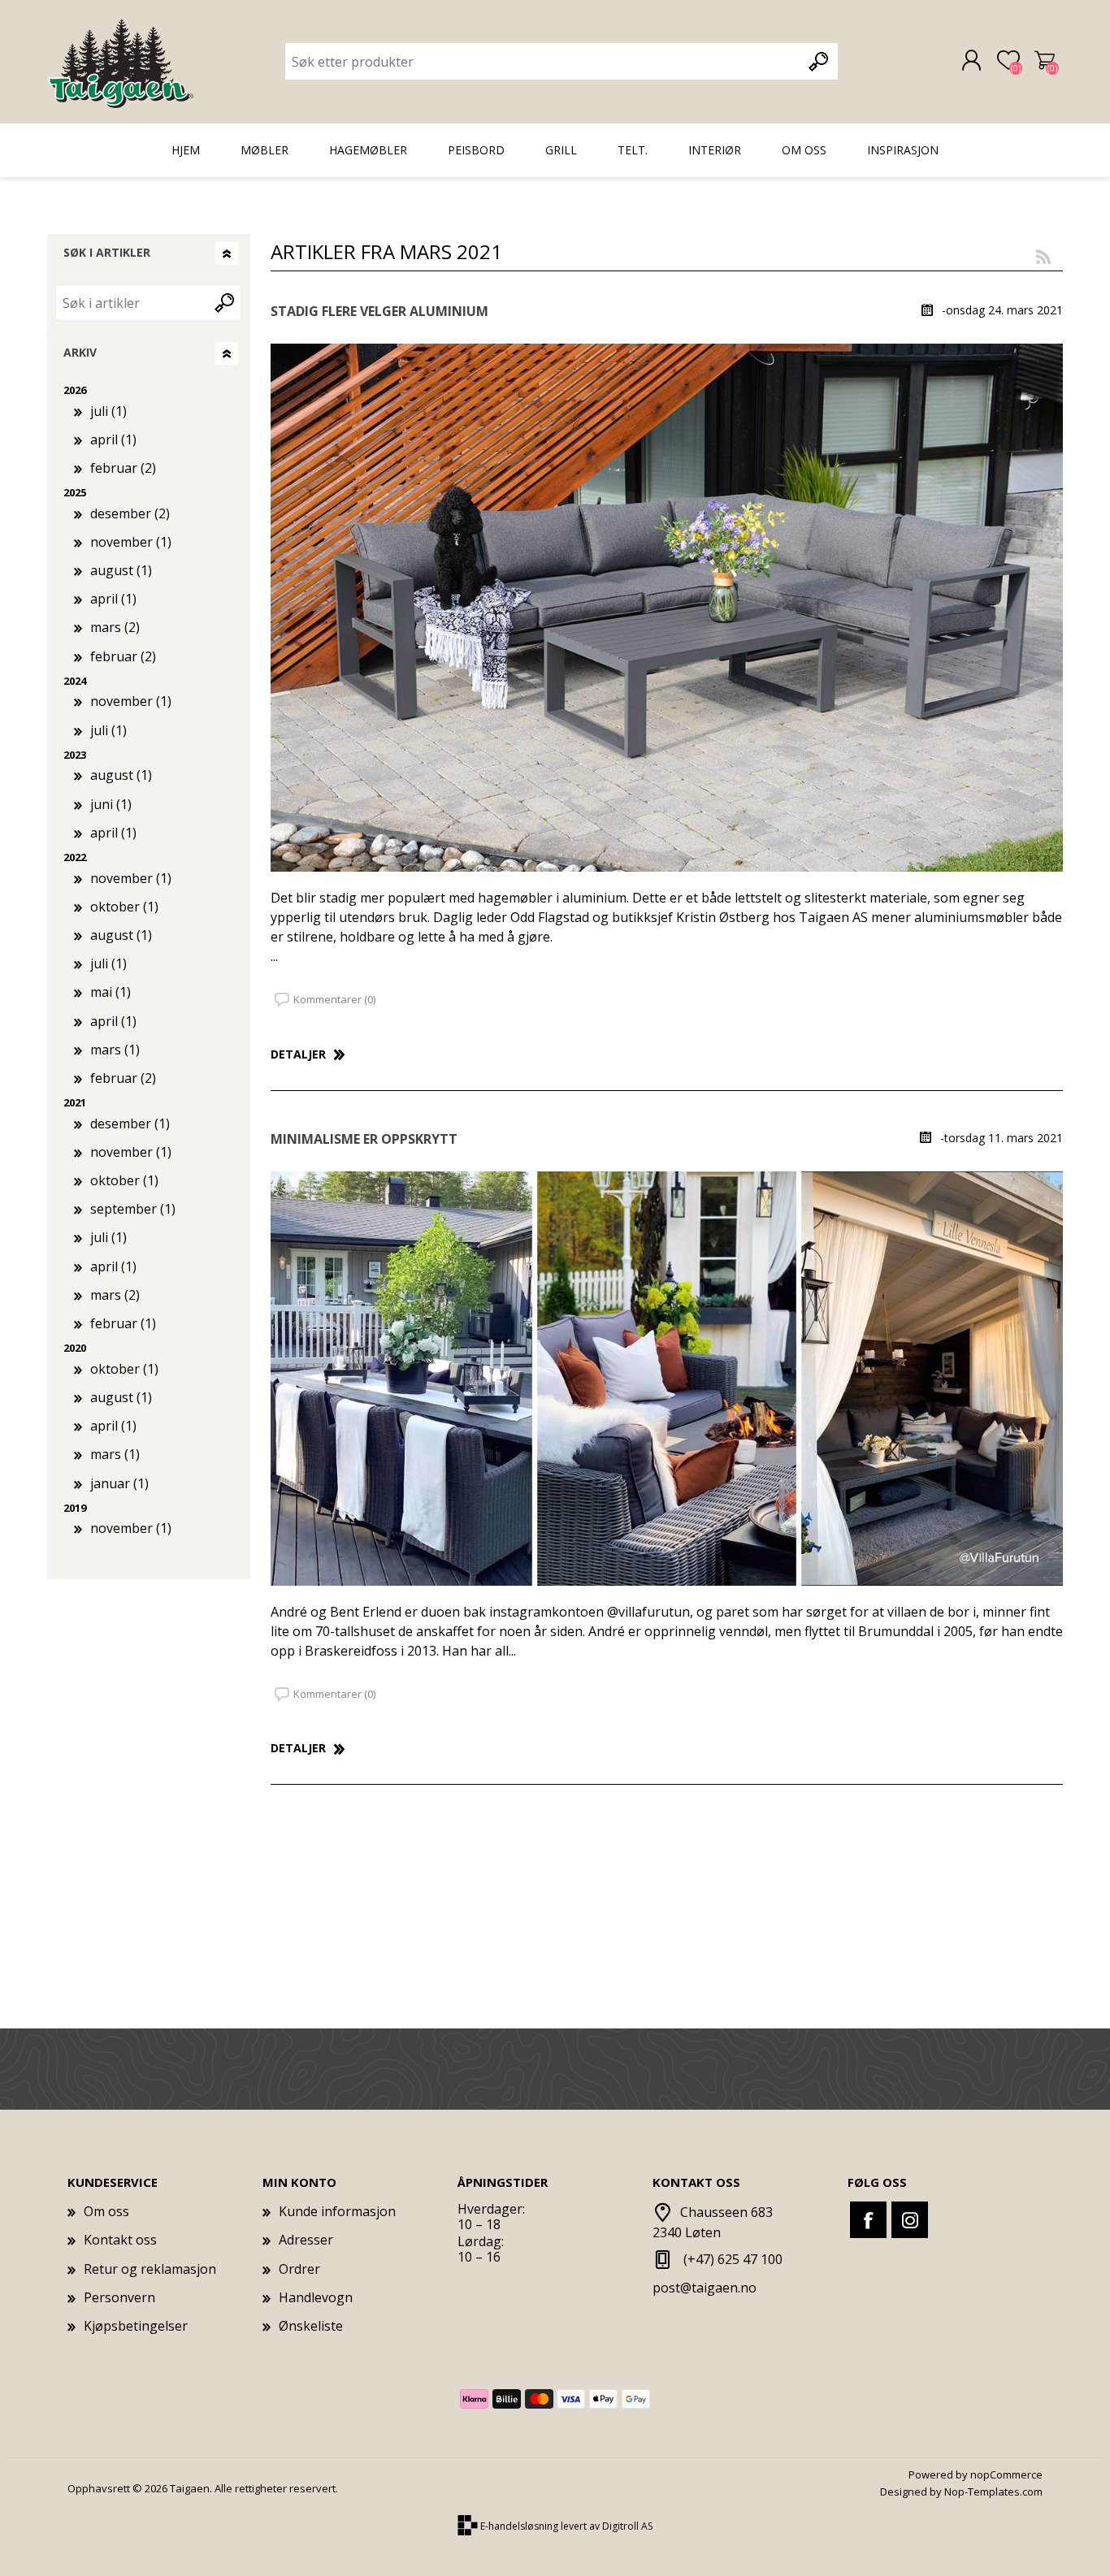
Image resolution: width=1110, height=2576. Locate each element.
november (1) (131, 542)
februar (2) (123, 468)
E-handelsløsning (519, 2526)
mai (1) (111, 992)
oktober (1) (124, 907)
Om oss (106, 2211)
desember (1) (130, 1123)
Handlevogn (1045, 61)
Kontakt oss (120, 2240)
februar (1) (123, 1323)
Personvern (119, 2297)
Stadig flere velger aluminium (379, 312)
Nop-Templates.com (993, 2492)
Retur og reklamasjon (150, 2269)
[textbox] (543, 61)
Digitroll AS (627, 2526)
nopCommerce (1006, 2474)
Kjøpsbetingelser (136, 2326)
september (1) (133, 1209)
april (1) (113, 439)
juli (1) (108, 411)
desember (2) (130, 513)
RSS (1043, 256)
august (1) (121, 570)
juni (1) (111, 804)
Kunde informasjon (337, 2211)
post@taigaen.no (705, 2288)
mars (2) (115, 627)
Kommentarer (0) (334, 999)
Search (226, 303)
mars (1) (115, 1050)
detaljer (298, 1054)
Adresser (306, 2240)
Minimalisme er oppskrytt (364, 1139)
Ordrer (299, 2269)
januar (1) (119, 1483)
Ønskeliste (311, 2326)
